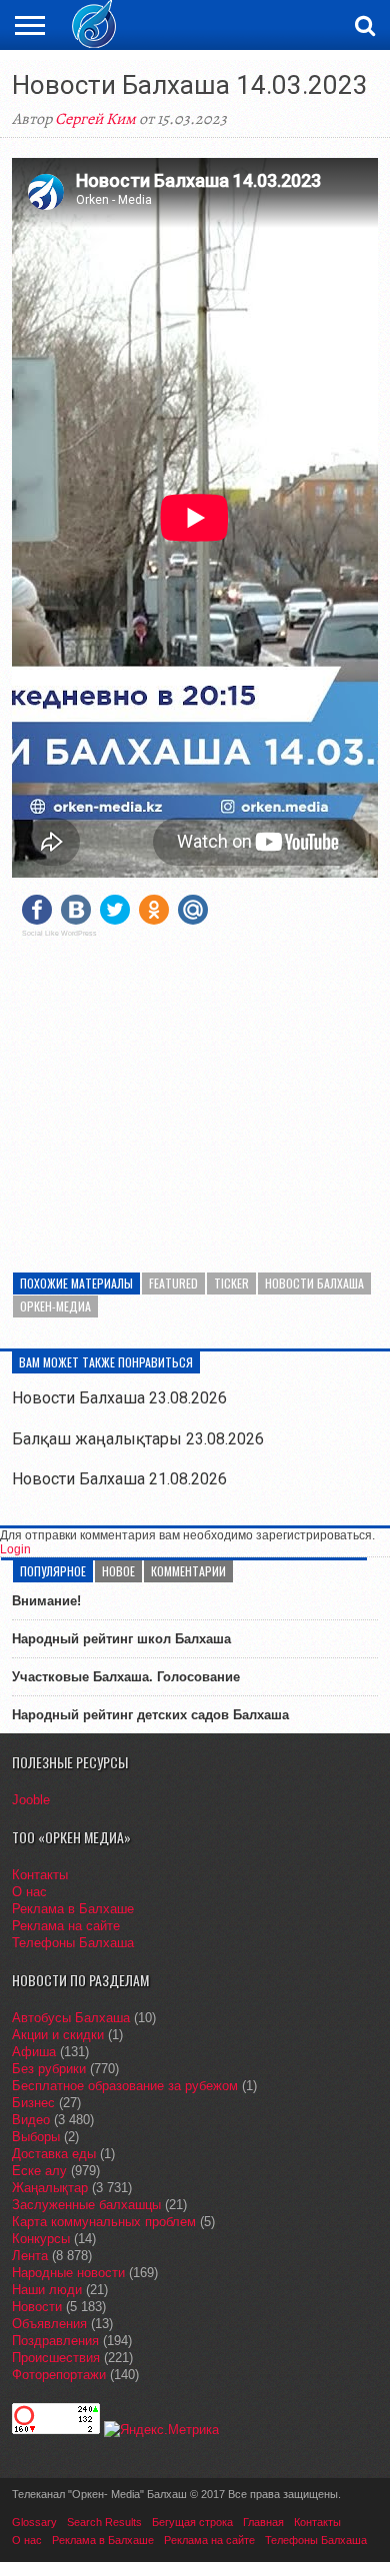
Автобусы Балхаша (71, 2018)
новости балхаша (314, 1283)
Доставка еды (54, 2154)
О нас (29, 1892)
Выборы (36, 2137)
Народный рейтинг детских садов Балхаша (150, 1715)
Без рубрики (49, 2069)
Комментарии (188, 1571)
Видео (31, 2120)
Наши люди (47, 2290)
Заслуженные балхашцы (86, 2205)
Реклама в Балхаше (73, 1909)
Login (15, 1549)
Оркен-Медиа (55, 1306)
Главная (263, 2522)
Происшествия (56, 2358)
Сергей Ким (95, 119)
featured (173, 1283)
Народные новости (68, 2273)
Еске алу (39, 2171)
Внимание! (46, 1601)
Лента (30, 2256)
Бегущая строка (192, 2522)
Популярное (53, 1571)
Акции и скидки (58, 2035)
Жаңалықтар (50, 2188)
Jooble (31, 1800)
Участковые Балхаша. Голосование (126, 1677)
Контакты (40, 1875)
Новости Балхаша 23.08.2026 (119, 1398)
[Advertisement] (195, 1093)
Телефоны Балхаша (73, 1943)
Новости (37, 2307)
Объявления (49, 2324)
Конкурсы (41, 2239)
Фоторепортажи (59, 2375)
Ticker (231, 1283)
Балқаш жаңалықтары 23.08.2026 (138, 1439)
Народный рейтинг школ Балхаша (121, 1639)
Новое (118, 1571)
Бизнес (33, 2103)
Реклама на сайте (66, 1926)
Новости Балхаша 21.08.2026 (119, 1479)
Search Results (104, 2522)
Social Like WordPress (59, 934)
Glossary (34, 2522)
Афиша (34, 2052)
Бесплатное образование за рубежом (125, 2086)
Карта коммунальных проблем (104, 2222)
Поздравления (55, 2341)
